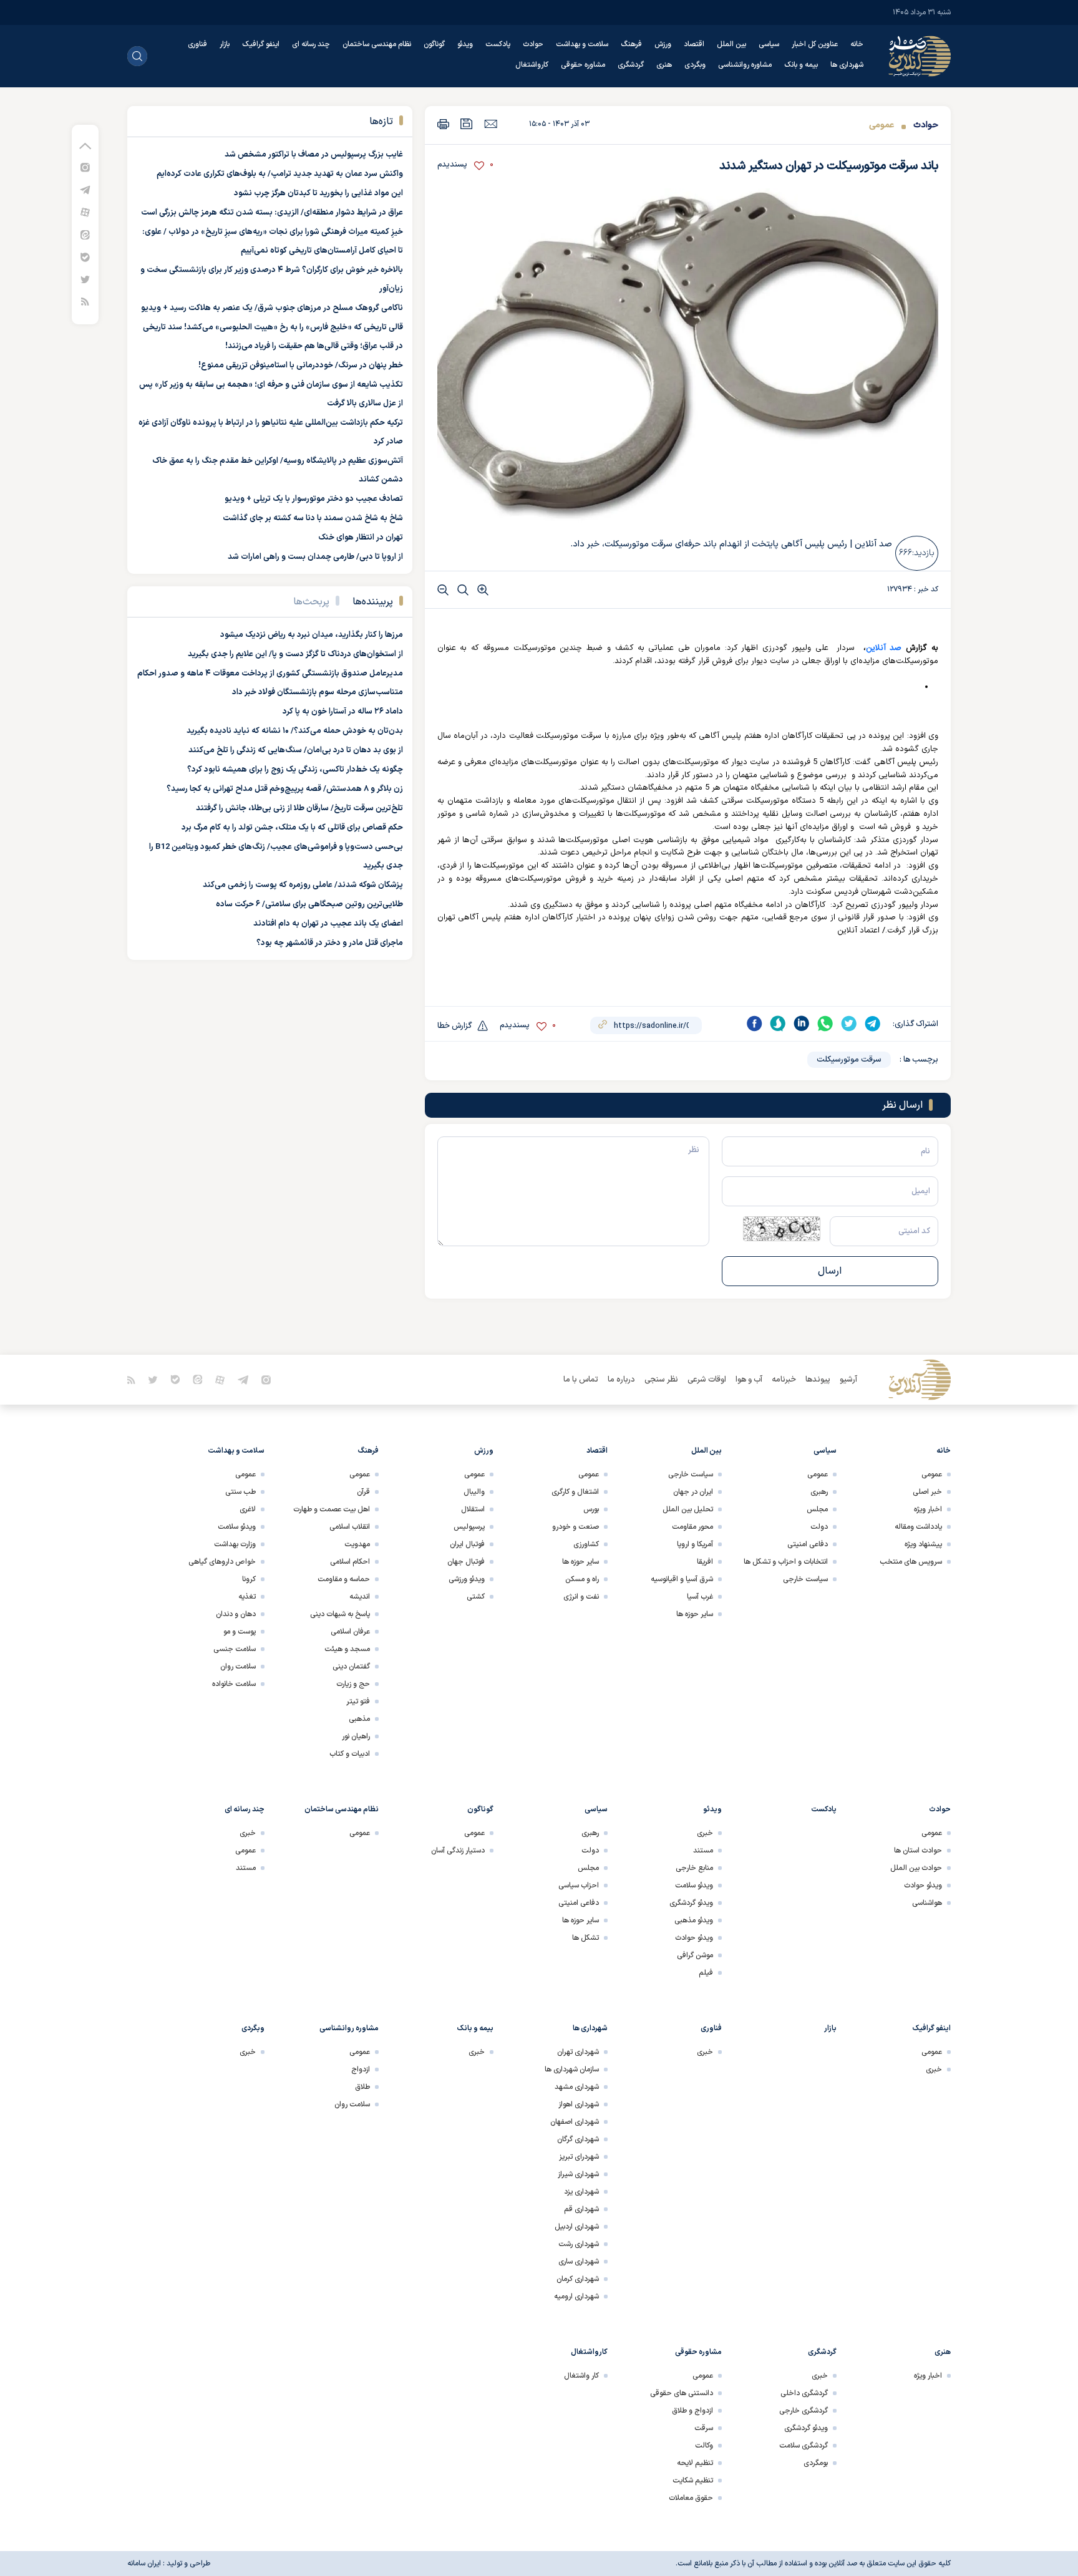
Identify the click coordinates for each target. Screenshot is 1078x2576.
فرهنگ (631, 44)
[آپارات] (85, 212)
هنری (664, 65)
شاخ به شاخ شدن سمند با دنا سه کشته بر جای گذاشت (313, 518)
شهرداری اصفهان (575, 2122)
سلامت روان (238, 1667)
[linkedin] (802, 1024)
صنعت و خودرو (575, 1527)
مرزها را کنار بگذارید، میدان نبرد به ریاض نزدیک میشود (312, 635)
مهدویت (357, 1544)
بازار (225, 44)
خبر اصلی (927, 1492)
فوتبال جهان (466, 1562)
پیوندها (818, 1380)
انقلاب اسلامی (350, 1527)
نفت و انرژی (581, 1597)
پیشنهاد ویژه (923, 1544)
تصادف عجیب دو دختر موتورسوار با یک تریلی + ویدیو (314, 499)
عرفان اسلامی (350, 1632)
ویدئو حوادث (923, 1886)
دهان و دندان (236, 1614)
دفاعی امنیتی (808, 1544)
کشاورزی (586, 1544)
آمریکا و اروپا (695, 1544)
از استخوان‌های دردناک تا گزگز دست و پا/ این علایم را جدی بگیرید (295, 654)
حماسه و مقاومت (344, 1579)
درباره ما (621, 1380)
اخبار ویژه (928, 1509)
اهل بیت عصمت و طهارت (332, 1509)
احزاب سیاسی (579, 1886)
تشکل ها (585, 1938)
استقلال (473, 1509)
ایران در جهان (693, 1492)
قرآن (363, 1492)
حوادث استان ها (918, 1851)
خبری (705, 1833)
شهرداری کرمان (578, 2279)
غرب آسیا (700, 1597)
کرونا (249, 1579)
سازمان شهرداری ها (572, 2070)
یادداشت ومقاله (918, 1527)
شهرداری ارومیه (576, 2297)
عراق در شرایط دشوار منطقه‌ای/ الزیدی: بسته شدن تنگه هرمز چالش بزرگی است (272, 213)
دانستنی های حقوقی (682, 2393)
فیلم (706, 1973)
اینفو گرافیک (261, 44)
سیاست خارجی (805, 1579)
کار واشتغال (581, 2376)
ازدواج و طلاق (692, 2411)
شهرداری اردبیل (577, 2227)
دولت (819, 1527)
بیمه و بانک (801, 65)
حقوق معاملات (691, 2498)
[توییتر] (85, 279)
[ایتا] (85, 234)
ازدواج (361, 2070)
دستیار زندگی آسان (458, 1851)
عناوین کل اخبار (815, 44)
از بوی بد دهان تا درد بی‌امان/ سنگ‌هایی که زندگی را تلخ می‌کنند (296, 750)
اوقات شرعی (707, 1380)
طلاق (362, 2087)
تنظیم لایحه (695, 2463)
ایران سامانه (144, 2564)
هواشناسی (927, 1903)
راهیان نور (356, 1736)
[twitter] (849, 1024)
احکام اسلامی (350, 1562)
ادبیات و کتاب (350, 1754)
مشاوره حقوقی (583, 65)
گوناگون (434, 44)
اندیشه (360, 1597)
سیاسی (769, 44)
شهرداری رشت (579, 2244)
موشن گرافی (695, 1955)
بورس (591, 1509)
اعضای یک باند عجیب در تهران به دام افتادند (328, 924)
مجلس (817, 1509)
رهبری (819, 1492)
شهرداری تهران (578, 2052)
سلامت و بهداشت (582, 44)
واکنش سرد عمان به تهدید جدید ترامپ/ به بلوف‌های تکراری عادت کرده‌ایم (280, 174)
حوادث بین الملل (916, 1868)
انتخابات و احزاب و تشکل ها (786, 1562)
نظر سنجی (661, 1380)
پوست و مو (240, 1632)
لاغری (248, 1509)
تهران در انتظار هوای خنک (361, 538)
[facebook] (754, 1024)
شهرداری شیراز (578, 2174)
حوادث (533, 44)
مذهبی (359, 1719)
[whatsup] (825, 1024)
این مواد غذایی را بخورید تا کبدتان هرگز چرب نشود (318, 193)
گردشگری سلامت (804, 2446)
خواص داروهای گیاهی (222, 1562)
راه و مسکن (582, 1579)
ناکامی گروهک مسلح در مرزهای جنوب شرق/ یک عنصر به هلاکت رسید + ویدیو (272, 308)
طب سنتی (240, 1492)
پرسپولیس (469, 1527)
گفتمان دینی (351, 1667)
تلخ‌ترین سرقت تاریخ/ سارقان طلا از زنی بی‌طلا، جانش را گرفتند (299, 808)
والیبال (474, 1492)
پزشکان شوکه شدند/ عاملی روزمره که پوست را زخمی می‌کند (303, 885)
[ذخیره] (467, 124)
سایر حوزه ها (695, 1614)
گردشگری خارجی (804, 2411)
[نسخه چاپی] (443, 124)
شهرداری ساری (579, 2262)
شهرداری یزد (581, 2192)
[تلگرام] (85, 189)
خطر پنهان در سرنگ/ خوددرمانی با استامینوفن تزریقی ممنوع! (301, 366)
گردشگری (631, 65)
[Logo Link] (920, 56)
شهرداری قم (581, 2209)
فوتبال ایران (467, 1544)
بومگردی (816, 2463)
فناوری (197, 44)
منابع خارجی (694, 1868)
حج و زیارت (353, 1684)
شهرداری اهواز (579, 2104)
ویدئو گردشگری (691, 1903)
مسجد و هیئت (347, 1649)
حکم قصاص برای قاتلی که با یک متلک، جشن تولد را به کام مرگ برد (292, 828)
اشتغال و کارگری (575, 1492)
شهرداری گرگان (578, 2139)
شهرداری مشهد (577, 2087)
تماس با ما (581, 1380)
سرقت (704, 2428)
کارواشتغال (532, 65)
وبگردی (695, 65)
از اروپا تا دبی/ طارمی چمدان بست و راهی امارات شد (315, 557)
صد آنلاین (884, 648)
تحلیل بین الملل (688, 1509)
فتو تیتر (358, 1702)
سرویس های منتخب (911, 1562)
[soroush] (778, 1024)
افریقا (705, 1562)
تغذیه (247, 1597)
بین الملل (731, 44)
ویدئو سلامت (237, 1527)
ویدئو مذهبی (694, 1920)
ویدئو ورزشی (467, 1579)
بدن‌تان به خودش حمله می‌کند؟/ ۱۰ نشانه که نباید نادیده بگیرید (295, 731)
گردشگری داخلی (804, 2393)
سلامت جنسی (235, 1649)
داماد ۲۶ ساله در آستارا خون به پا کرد (343, 712)
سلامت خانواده (234, 1684)
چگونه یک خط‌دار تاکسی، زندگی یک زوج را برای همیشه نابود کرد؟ (295, 770)
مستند (703, 1851)
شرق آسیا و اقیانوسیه (682, 1579)
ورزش (663, 44)
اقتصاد (694, 44)
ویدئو (465, 44)
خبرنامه (784, 1380)
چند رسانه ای (311, 44)
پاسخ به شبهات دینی (340, 1614)
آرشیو (848, 1380)
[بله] (85, 257)
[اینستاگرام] (85, 167)
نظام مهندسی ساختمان (377, 44)
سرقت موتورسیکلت (849, 1060)
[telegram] (873, 1024)
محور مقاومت (692, 1527)
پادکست (498, 44)
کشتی (476, 1597)
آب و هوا (749, 1380)
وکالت (704, 2446)
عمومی (881, 125)
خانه (857, 44)
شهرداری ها (847, 65)
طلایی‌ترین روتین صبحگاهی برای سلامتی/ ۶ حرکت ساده (309, 904)
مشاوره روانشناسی (745, 65)
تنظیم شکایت (693, 2481)
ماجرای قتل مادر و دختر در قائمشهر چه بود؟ (330, 943)
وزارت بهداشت (235, 1544)
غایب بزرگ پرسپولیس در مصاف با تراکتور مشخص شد (314, 155)
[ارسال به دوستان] (491, 123)
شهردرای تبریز (579, 2157)
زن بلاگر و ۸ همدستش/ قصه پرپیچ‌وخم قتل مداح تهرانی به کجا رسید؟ (285, 789)
